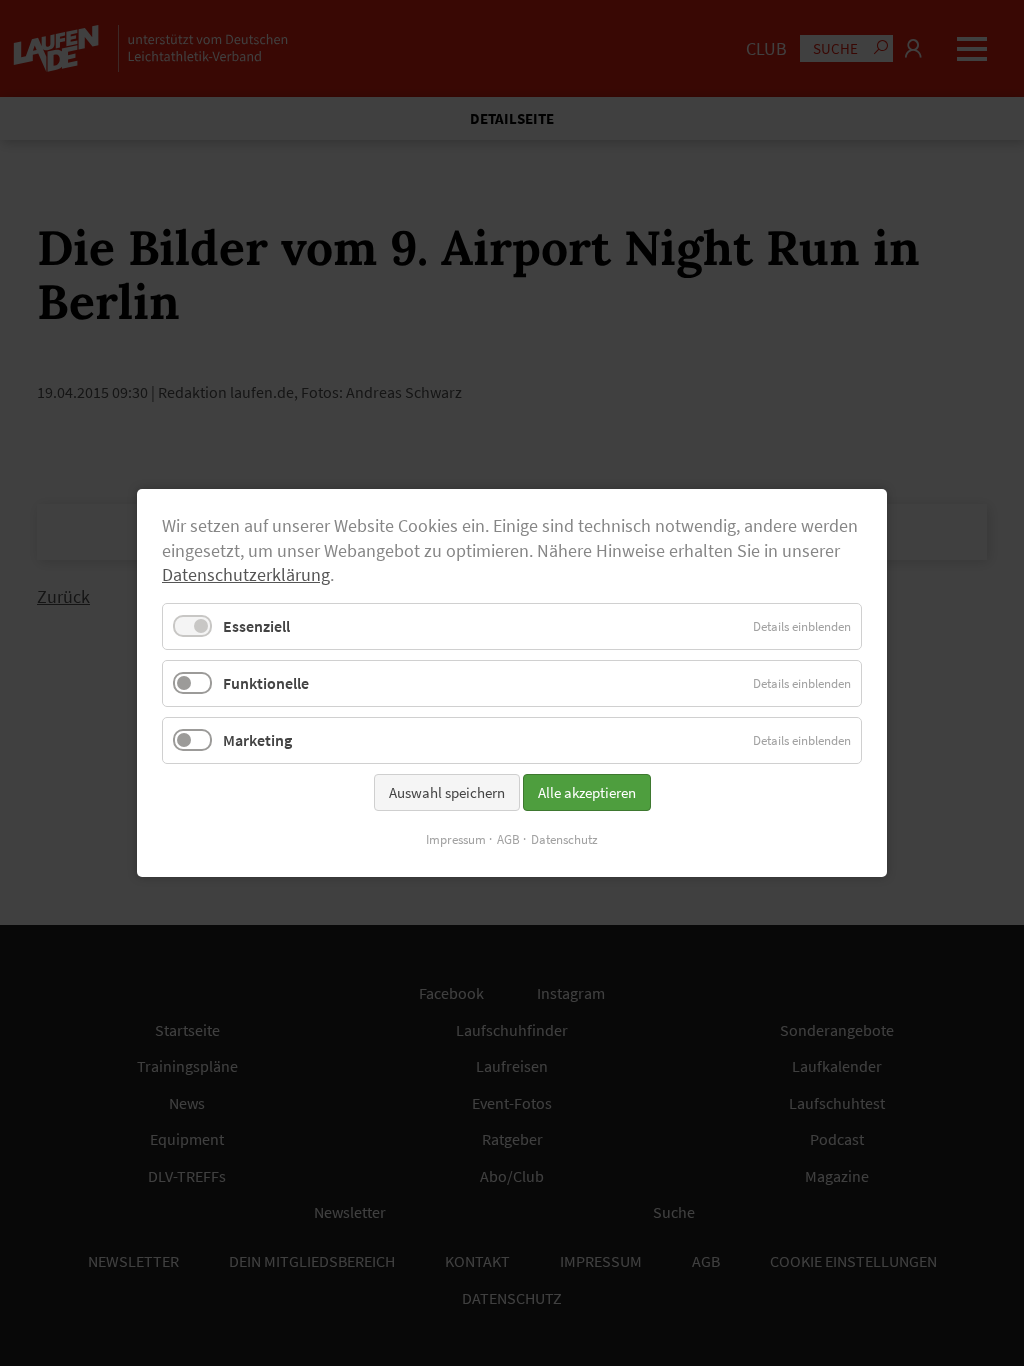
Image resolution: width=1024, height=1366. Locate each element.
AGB (508, 839)
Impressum (456, 839)
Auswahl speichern (447, 792)
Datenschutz (564, 839)
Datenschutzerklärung (246, 575)
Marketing (257, 740)
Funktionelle (266, 683)
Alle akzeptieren (587, 792)
